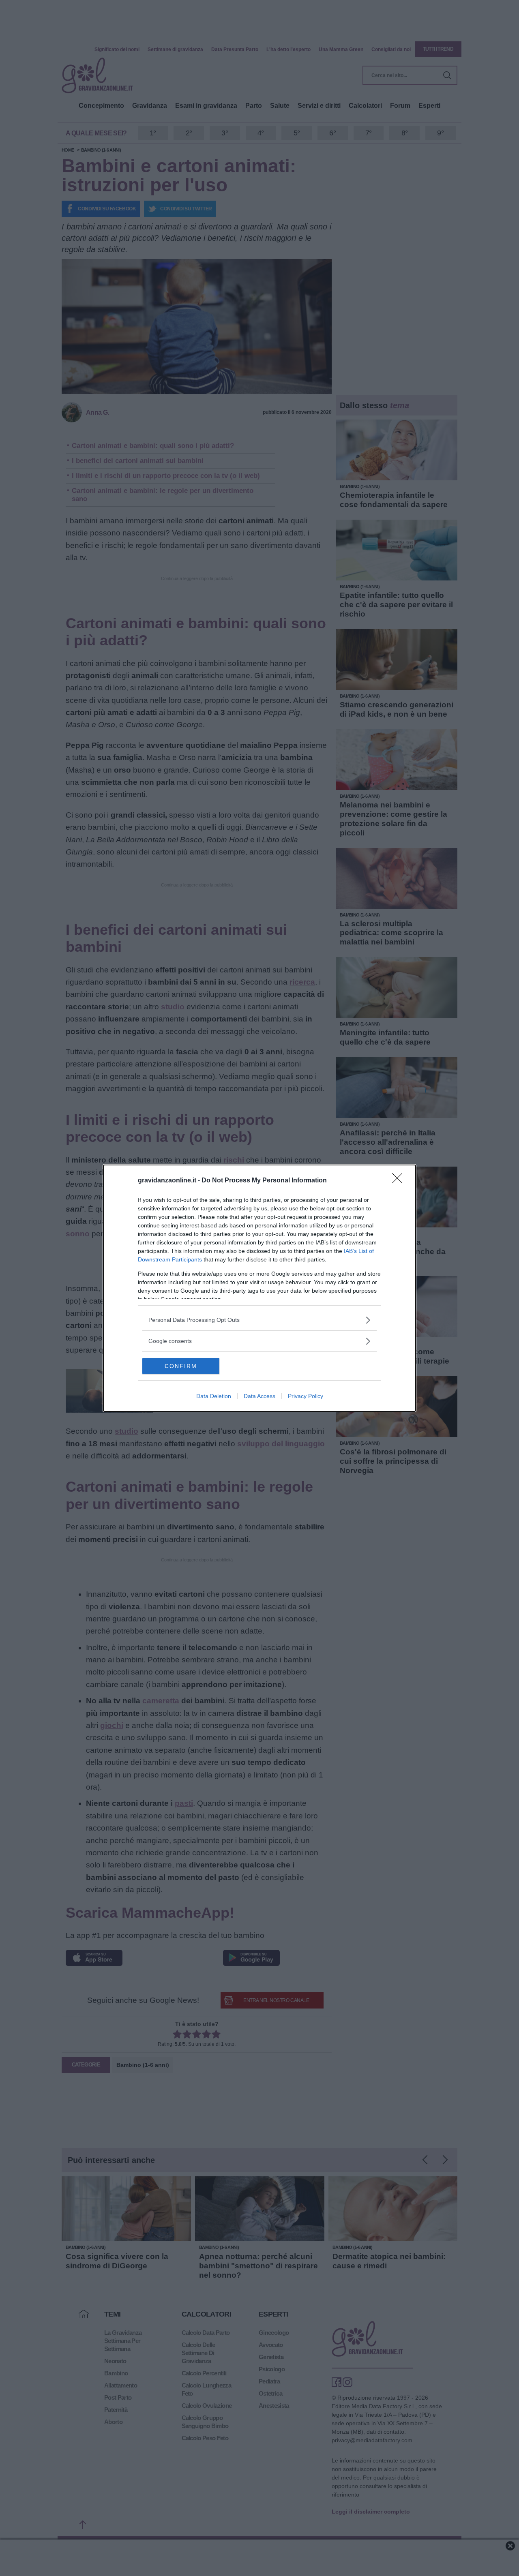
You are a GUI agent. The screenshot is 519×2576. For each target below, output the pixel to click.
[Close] (400, 1181)
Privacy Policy (306, 1396)
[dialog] (259, 1288)
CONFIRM (181, 1366)
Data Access (259, 1396)
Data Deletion (214, 1396)
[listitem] (259, 1320)
